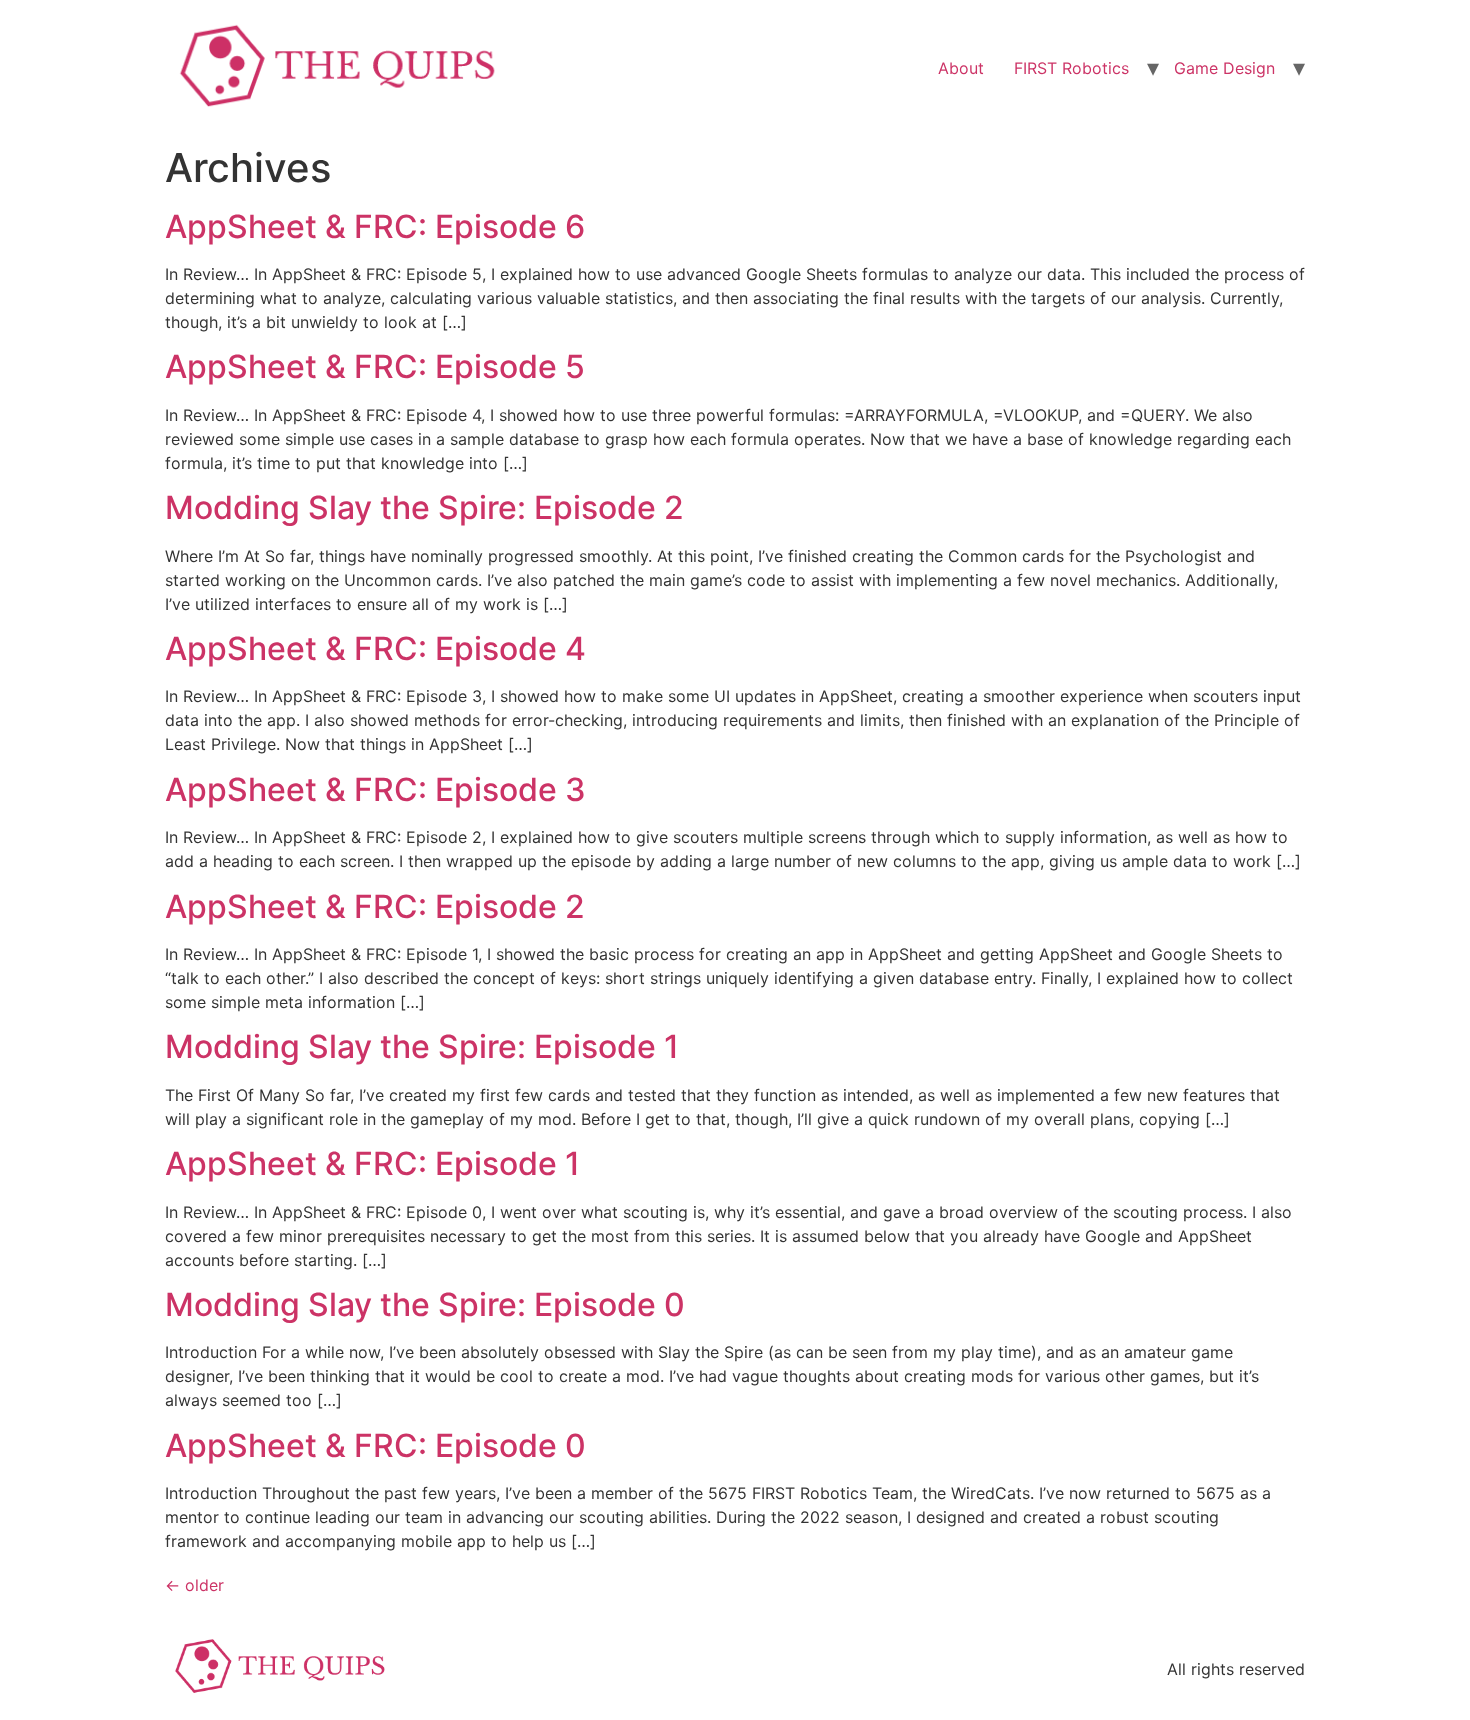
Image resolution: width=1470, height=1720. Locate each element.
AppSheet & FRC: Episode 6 (375, 226)
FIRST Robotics (1071, 68)
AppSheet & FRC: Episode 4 (375, 648)
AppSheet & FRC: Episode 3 (375, 789)
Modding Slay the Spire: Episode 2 (424, 507)
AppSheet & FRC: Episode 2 (375, 906)
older (194, 1585)
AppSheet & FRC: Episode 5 (375, 366)
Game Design (1224, 68)
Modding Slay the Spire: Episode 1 (422, 1046)
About (961, 68)
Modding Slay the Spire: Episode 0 (425, 1304)
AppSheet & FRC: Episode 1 (372, 1163)
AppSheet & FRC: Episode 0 (375, 1445)
